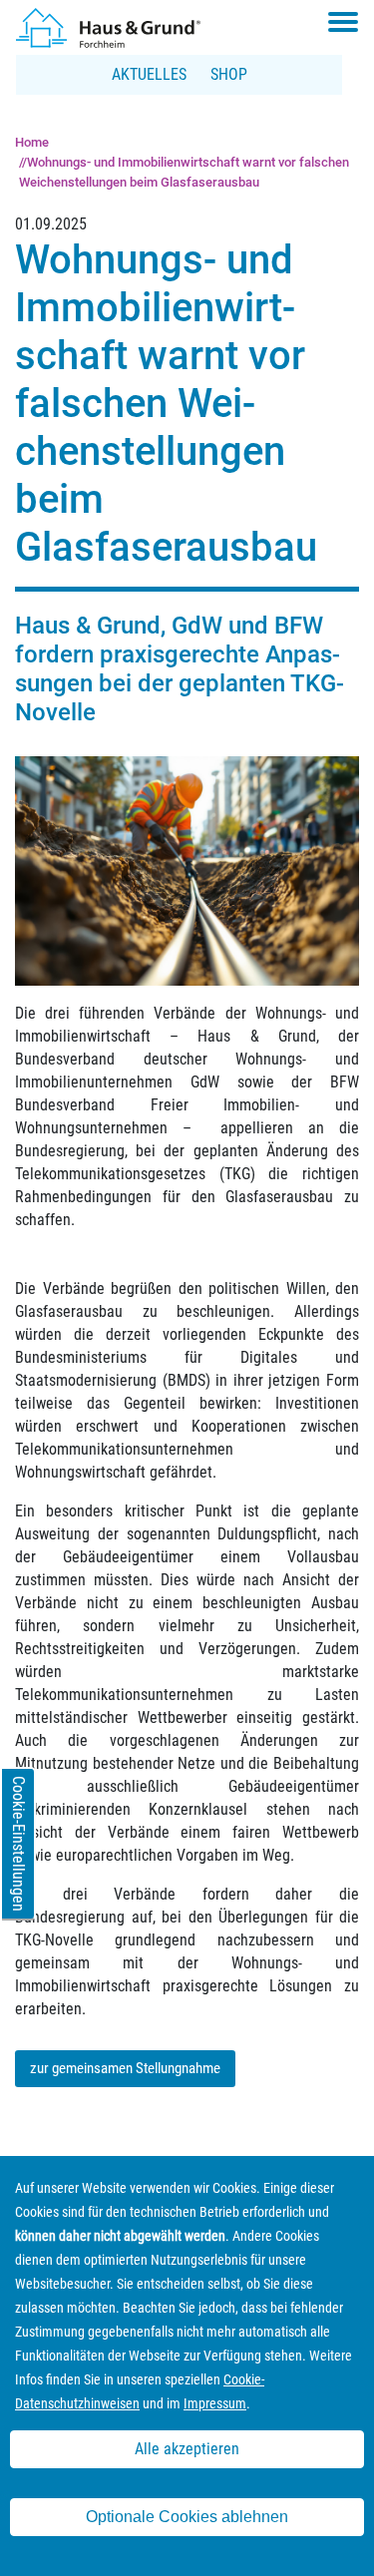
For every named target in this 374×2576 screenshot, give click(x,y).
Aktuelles (149, 74)
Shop (229, 74)
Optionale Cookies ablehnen (187, 2517)
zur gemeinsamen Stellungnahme (125, 2068)
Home (32, 142)
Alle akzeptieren (187, 2449)
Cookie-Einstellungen (18, 1844)
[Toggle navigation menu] (343, 22)
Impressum (215, 2403)
